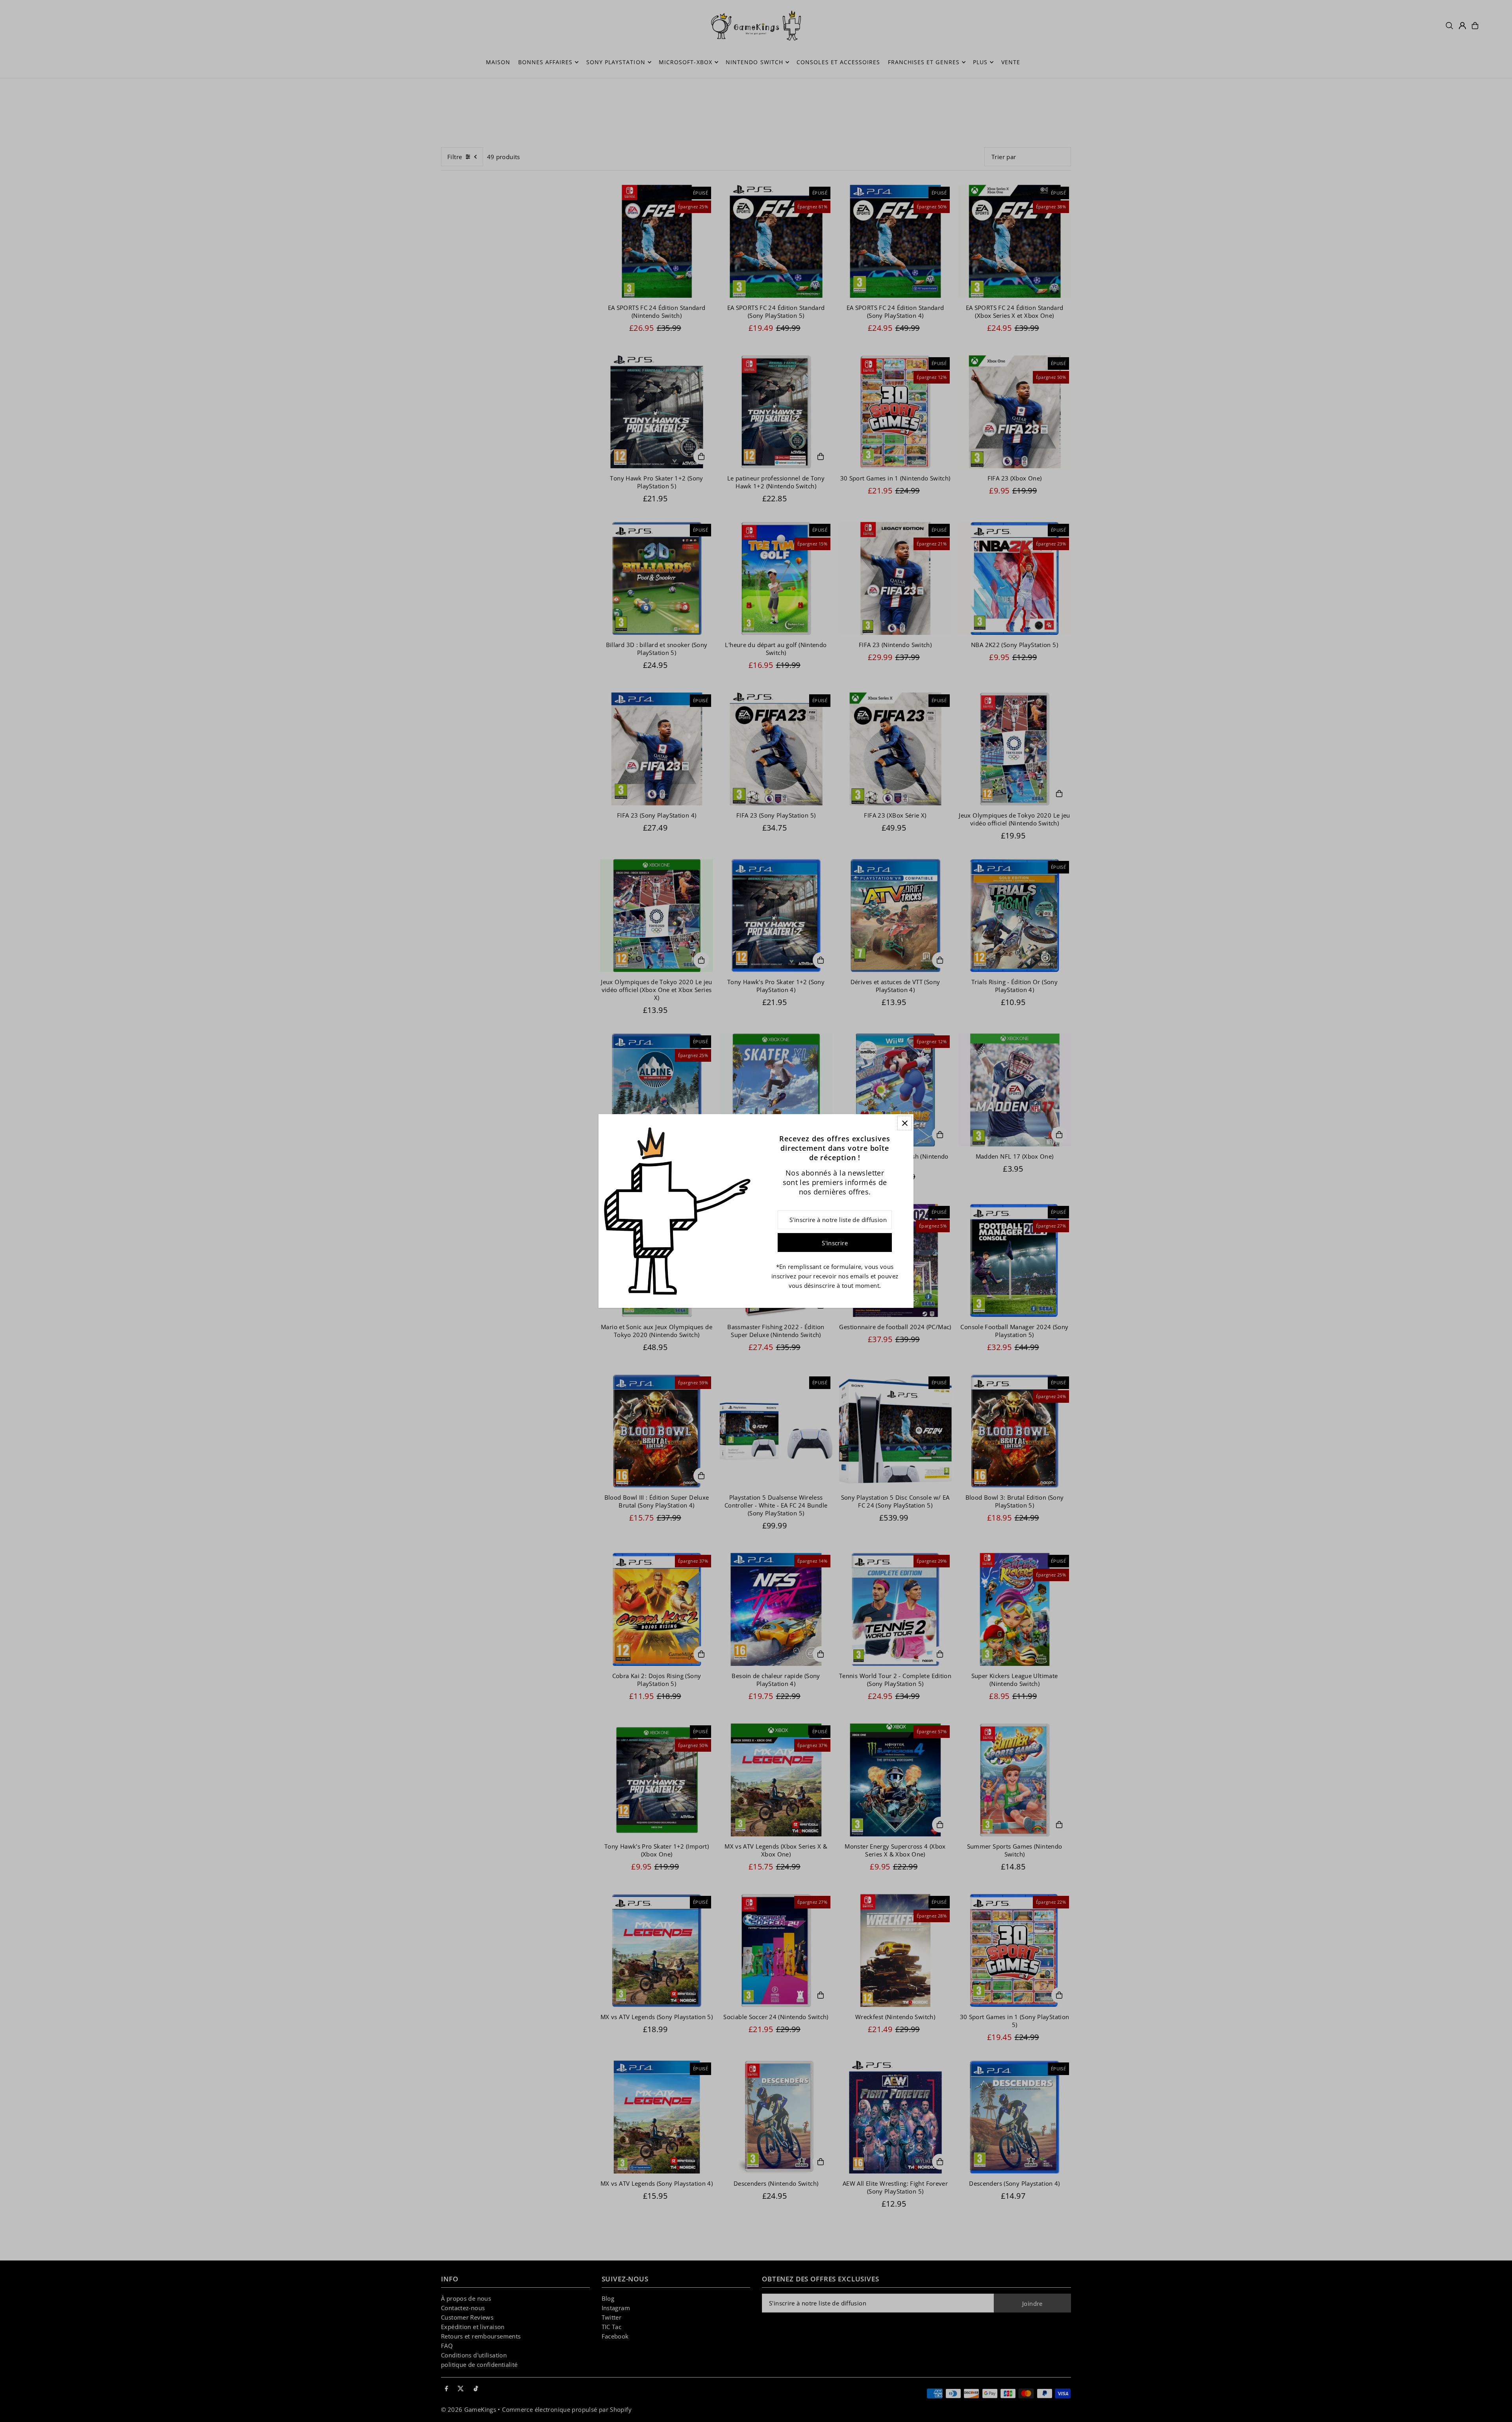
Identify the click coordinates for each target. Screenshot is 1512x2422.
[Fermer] (905, 1123)
